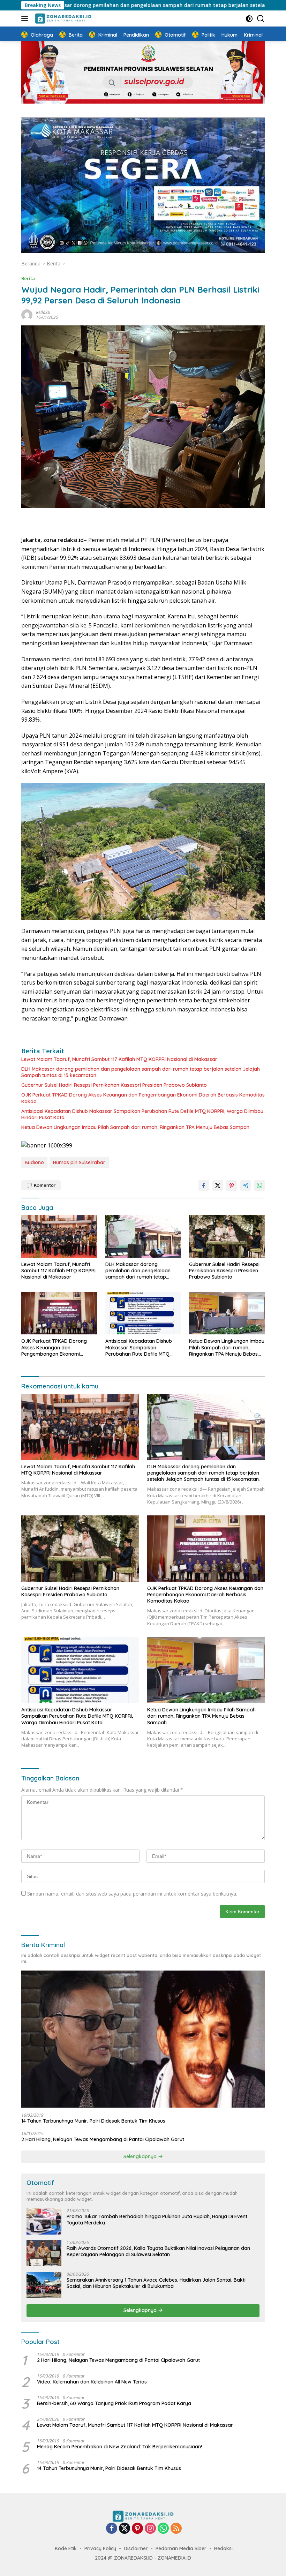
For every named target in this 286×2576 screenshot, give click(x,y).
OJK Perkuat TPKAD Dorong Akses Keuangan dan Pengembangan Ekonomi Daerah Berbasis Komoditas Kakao (143, 1098)
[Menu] (26, 18)
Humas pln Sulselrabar (79, 1162)
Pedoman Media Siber (181, 2548)
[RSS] (176, 2529)
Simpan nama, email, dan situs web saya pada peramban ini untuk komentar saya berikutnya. (132, 1894)
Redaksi (43, 312)
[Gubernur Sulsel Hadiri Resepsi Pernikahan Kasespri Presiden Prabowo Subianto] (227, 1236)
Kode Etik (66, 2548)
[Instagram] (150, 2529)
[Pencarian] (261, 19)
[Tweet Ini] (218, 1185)
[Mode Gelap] (249, 19)
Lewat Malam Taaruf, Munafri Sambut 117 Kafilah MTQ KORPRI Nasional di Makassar (119, 1059)
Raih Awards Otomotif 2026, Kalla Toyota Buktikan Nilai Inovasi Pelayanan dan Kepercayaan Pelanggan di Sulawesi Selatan (158, 2251)
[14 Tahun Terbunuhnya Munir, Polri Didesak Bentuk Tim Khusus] (143, 2039)
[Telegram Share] (246, 1185)
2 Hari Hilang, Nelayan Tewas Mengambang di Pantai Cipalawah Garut (103, 2139)
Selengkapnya (141, 2156)
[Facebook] (112, 2529)
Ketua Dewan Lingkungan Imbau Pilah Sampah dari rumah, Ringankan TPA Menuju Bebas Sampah (135, 1127)
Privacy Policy (100, 2548)
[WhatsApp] (163, 2529)
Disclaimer (136, 2548)
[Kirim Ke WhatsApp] (259, 1185)
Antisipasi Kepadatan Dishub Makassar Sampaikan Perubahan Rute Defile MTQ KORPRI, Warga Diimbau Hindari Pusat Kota (142, 1114)
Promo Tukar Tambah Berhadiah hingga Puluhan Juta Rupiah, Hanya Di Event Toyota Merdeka (157, 2220)
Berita (28, 278)
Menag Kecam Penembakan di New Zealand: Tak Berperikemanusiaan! (119, 2447)
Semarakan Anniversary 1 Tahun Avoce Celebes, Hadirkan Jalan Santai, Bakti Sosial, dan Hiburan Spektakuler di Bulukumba (156, 2283)
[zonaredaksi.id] (62, 18)
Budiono (34, 1162)
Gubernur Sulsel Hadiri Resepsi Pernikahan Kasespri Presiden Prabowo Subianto (115, 1085)
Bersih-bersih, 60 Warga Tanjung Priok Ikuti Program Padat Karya (114, 2403)
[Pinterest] (137, 2529)
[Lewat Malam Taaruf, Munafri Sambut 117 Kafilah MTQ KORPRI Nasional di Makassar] (59, 1236)
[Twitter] (125, 2529)
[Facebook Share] (204, 1185)
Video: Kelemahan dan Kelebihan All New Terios (92, 2382)
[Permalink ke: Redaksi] (27, 314)
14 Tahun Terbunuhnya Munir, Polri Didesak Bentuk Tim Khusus (93, 2121)
